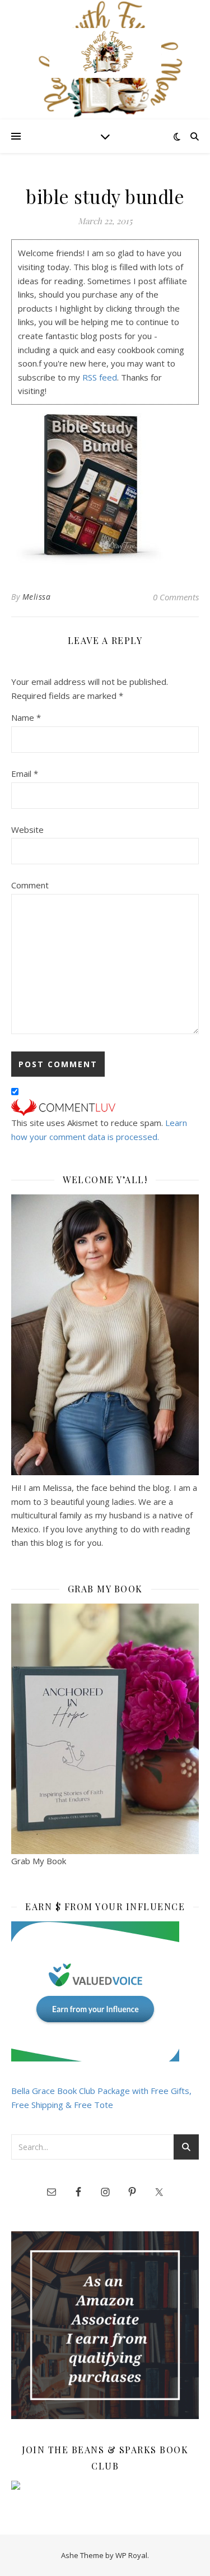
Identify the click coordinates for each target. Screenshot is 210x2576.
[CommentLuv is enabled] (105, 1108)
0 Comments (176, 597)
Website (27, 830)
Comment (30, 885)
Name (26, 717)
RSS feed (100, 377)
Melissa (37, 597)
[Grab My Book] (105, 1729)
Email (25, 773)
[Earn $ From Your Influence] (105, 1991)
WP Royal (131, 2555)
